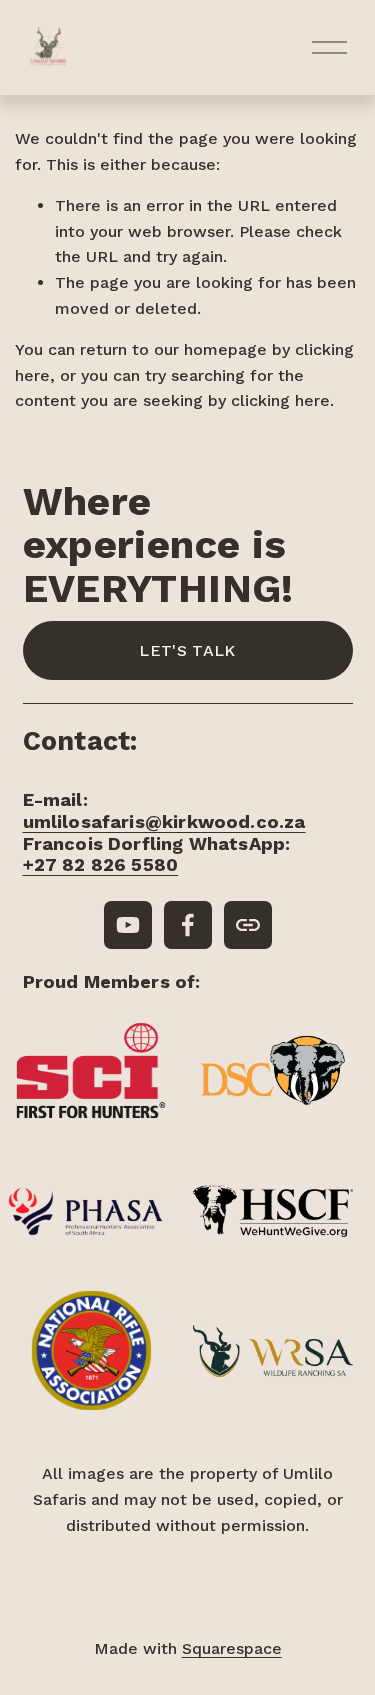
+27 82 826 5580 (101, 864)
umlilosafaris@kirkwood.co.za (164, 821)
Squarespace (232, 1648)
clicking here (280, 400)
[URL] (248, 925)
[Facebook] (188, 925)
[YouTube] (128, 925)
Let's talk (187, 650)
